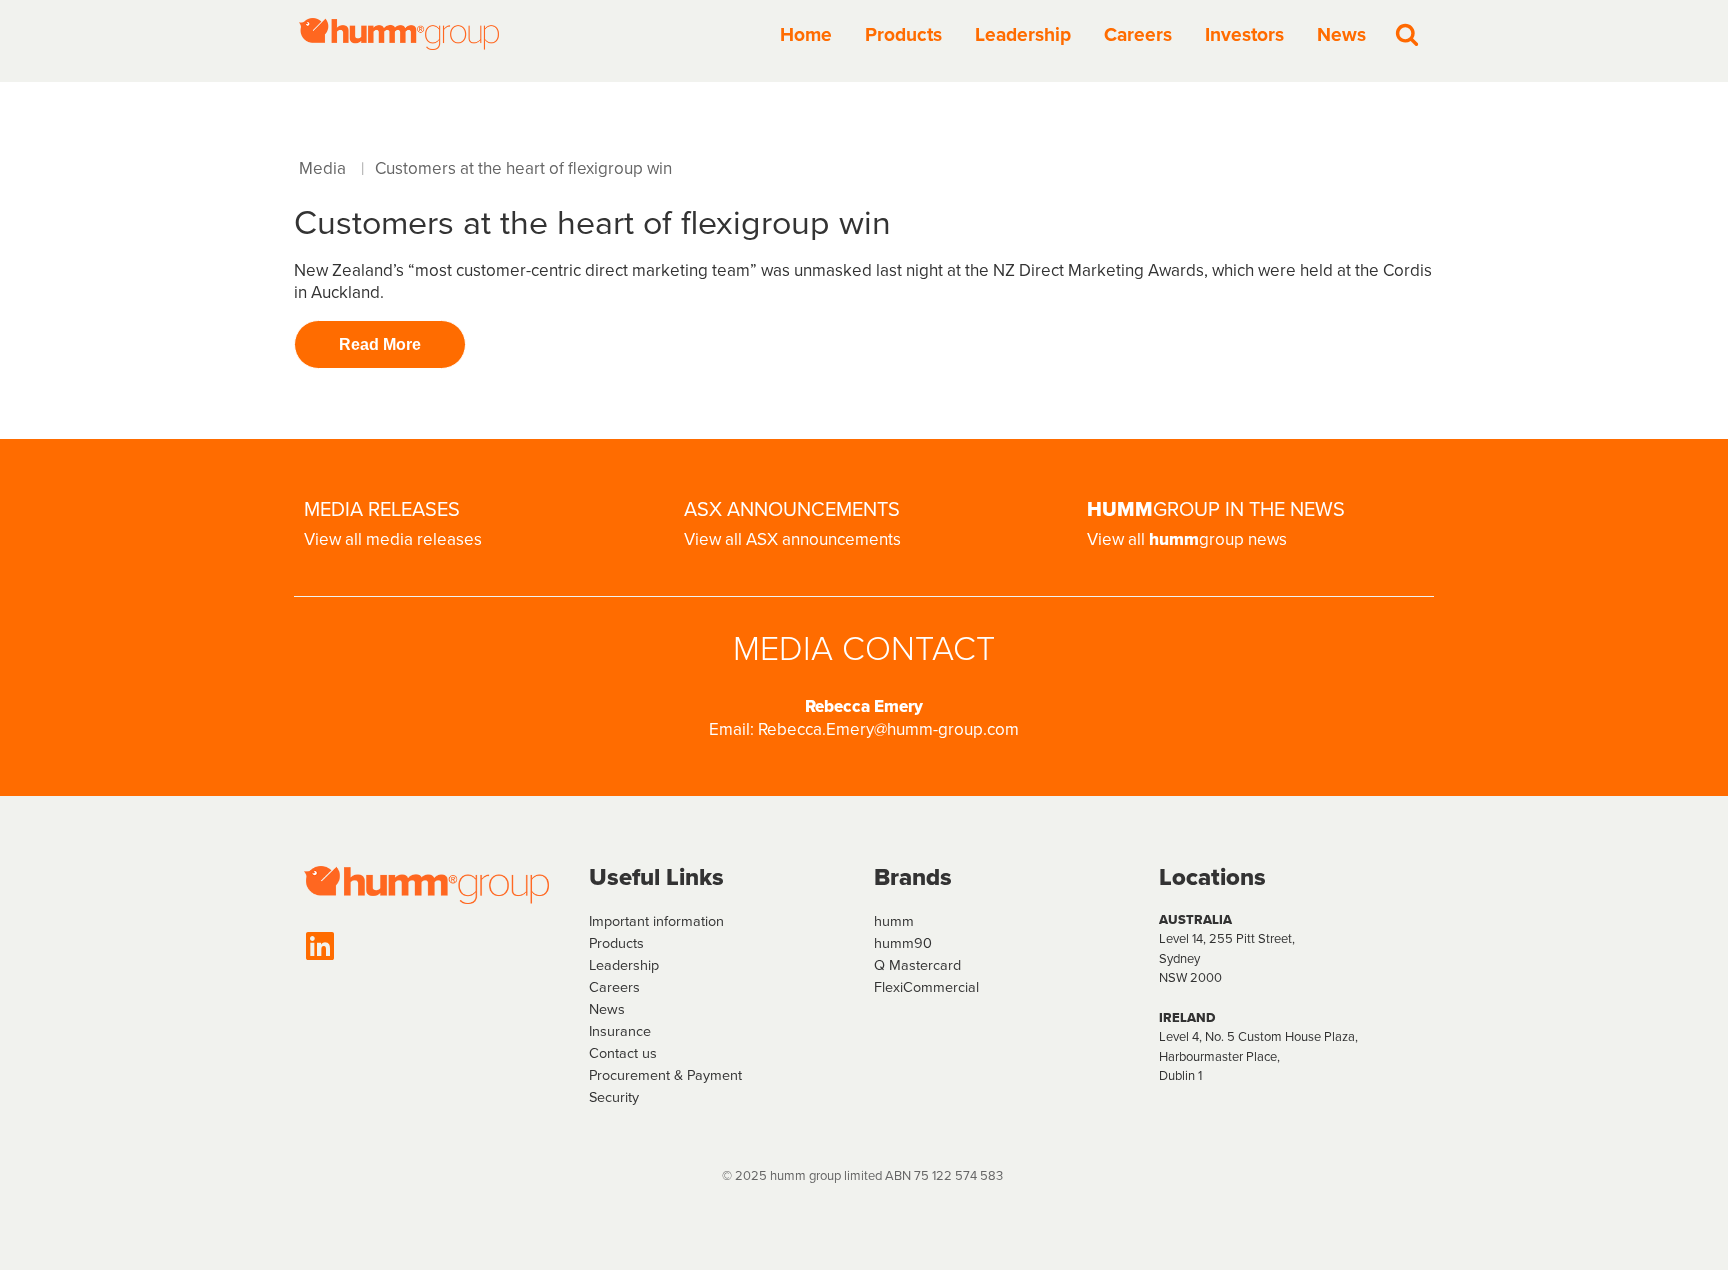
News (1341, 34)
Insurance (620, 1031)
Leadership (1023, 34)
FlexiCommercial (926, 987)
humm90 (903, 943)
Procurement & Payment (665, 1075)
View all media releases (393, 539)
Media (322, 168)
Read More (380, 344)
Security (614, 1097)
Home (806, 34)
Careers (1138, 34)
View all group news (1187, 539)
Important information (656, 921)
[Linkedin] (320, 946)
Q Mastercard (917, 965)
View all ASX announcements (792, 539)
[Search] (1407, 34)
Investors (1244, 34)
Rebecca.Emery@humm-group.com (888, 729)
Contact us (623, 1053)
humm (894, 921)
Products (903, 34)
